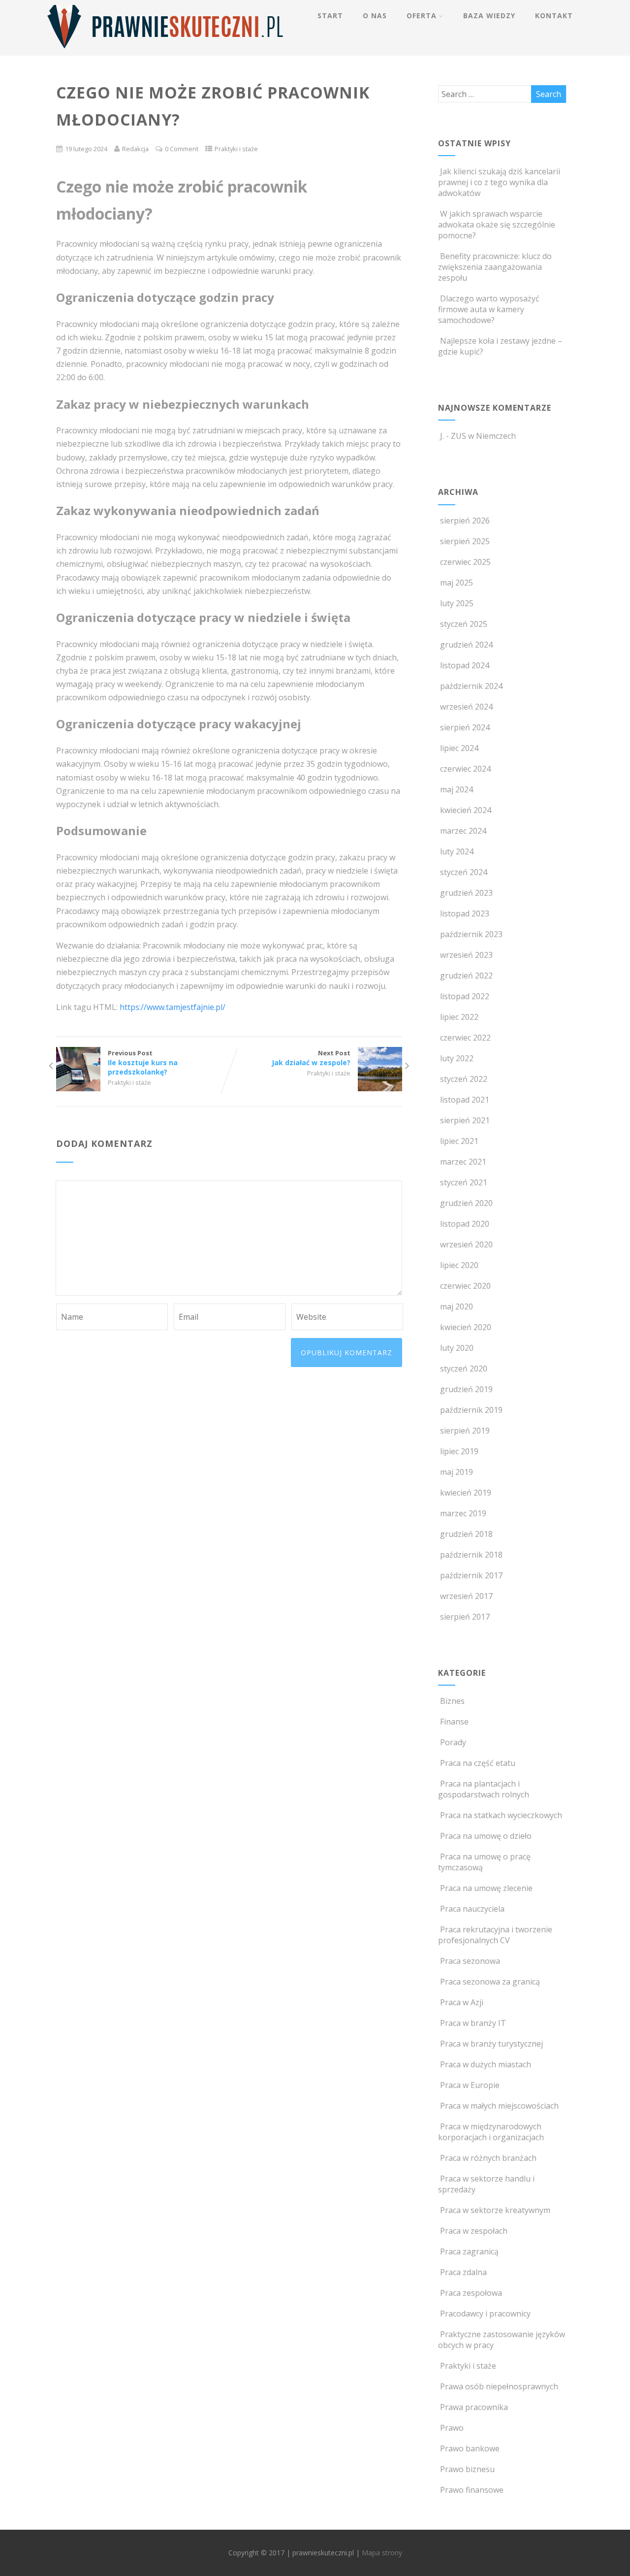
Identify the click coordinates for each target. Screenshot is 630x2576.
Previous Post (143, 1062)
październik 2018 (471, 1555)
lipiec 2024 (459, 748)
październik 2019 (471, 1410)
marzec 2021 (463, 1162)
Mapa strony (382, 2553)
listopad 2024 (465, 665)
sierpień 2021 (465, 1120)
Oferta (422, 16)
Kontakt (554, 16)
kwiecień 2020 (466, 1327)
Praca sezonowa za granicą (490, 1982)
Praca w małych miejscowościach (499, 2106)
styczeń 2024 (464, 872)
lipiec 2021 (459, 1141)
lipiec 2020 (459, 1265)
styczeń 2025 (464, 624)
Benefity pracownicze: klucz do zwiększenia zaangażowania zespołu (495, 267)
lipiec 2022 (459, 1017)
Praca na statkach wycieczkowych (501, 1815)
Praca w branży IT (473, 2023)
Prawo (452, 2428)
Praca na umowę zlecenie (486, 1888)
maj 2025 (457, 583)
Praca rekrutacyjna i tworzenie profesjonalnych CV (495, 1935)
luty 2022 (457, 1058)
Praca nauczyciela (472, 1909)
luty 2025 (457, 603)
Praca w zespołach (474, 2231)
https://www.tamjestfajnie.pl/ (173, 1007)
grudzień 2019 (466, 1389)
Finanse (454, 1722)
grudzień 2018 (466, 1534)
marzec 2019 (463, 1513)
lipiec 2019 (459, 1451)
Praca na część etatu (478, 1763)
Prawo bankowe (470, 2448)
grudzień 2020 (466, 1203)
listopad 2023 (465, 913)
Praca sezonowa (470, 1961)
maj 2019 (457, 1472)
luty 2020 (457, 1348)
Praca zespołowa (471, 2293)
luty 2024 (457, 851)
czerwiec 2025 (465, 562)
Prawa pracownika (474, 2407)
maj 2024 (457, 789)
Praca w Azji (462, 2002)
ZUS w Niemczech (483, 436)
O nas (375, 16)
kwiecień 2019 (466, 1493)
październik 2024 (471, 686)
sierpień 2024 (465, 727)
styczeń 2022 (464, 1079)
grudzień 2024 (466, 645)
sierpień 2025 (465, 541)
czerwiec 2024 (465, 769)
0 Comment (182, 149)
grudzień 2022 (466, 976)
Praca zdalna (463, 2272)
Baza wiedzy (489, 16)
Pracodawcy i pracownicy (485, 2314)
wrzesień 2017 (466, 1596)
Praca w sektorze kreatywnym (495, 2210)
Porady (453, 1742)
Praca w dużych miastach (486, 2064)
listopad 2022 (465, 996)
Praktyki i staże (236, 149)
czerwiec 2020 (465, 1286)
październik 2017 (471, 1575)
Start (330, 16)
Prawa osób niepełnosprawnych (499, 2386)
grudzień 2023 (466, 893)
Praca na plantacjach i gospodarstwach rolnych (484, 1789)
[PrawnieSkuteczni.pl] (165, 50)
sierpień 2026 (465, 521)
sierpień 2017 (465, 1617)
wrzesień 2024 (466, 707)
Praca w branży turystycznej (491, 2044)
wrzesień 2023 (466, 955)
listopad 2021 (465, 1100)
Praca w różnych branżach (488, 2158)
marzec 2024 (463, 831)
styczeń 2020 (464, 1369)
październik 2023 (471, 934)
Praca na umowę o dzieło (486, 1836)
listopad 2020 (465, 1224)
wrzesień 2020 (466, 1244)
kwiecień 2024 (466, 810)
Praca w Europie (470, 2085)
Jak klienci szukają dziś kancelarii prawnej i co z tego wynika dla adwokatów (499, 182)
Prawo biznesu (467, 2469)
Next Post (311, 1058)
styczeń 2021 (464, 1182)
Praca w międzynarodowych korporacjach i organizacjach (491, 2132)
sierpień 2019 (465, 1431)
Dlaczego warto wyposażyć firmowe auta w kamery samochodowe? (489, 309)
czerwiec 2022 (465, 1038)
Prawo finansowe (472, 2490)
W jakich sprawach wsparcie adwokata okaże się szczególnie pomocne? (497, 225)
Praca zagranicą (469, 2251)
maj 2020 (457, 1306)
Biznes (452, 1701)
